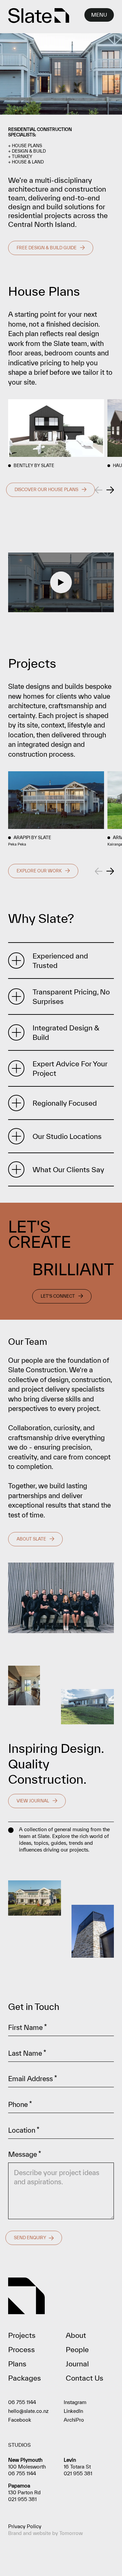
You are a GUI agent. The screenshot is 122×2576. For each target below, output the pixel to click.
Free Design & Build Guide (47, 248)
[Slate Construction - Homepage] (39, 16)
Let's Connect (58, 1296)
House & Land (28, 162)
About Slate (31, 1539)
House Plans (27, 146)
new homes (26, 696)
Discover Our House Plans (46, 490)
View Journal (33, 1801)
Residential (22, 129)
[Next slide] (110, 490)
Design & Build (29, 151)
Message (25, 2154)
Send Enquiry (30, 2238)
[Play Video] (61, 582)
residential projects (40, 215)
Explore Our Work (39, 871)
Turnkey (22, 157)
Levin (70, 2460)
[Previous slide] (99, 490)
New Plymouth (25, 2460)
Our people (25, 1360)
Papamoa (19, 2486)
